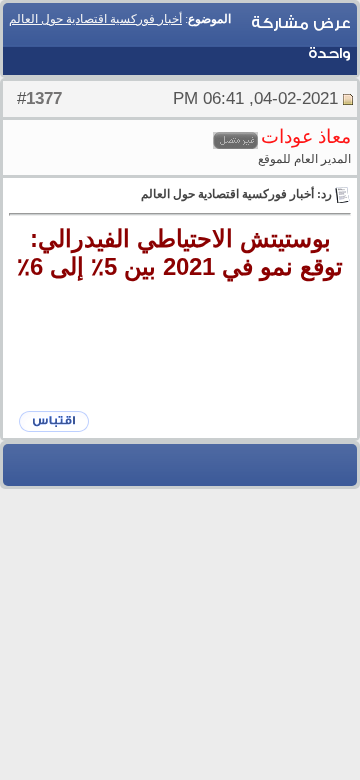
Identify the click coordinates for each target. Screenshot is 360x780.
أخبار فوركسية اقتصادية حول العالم (95, 19)
